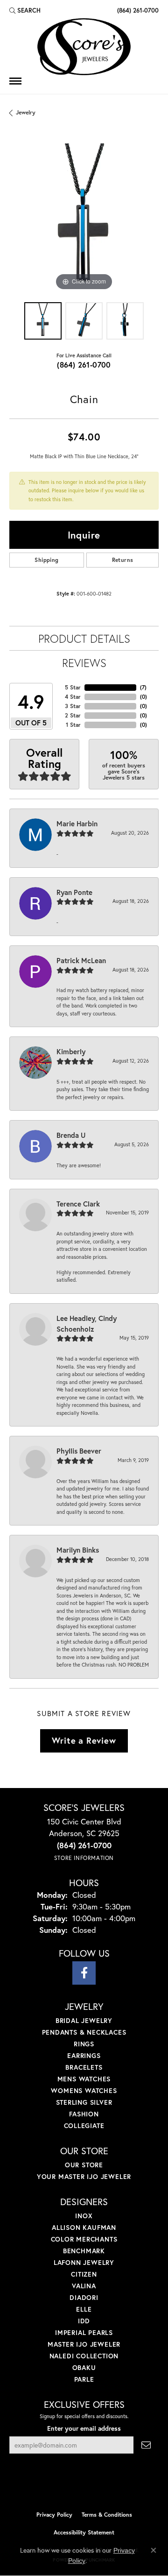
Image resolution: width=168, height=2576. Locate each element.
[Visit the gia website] (99, 2486)
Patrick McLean (81, 960)
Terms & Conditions (107, 2515)
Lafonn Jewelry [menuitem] (84, 2262)
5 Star (73, 687)
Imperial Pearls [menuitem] (84, 2332)
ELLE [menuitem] (84, 2309)
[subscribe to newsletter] (146, 2445)
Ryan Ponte (74, 892)
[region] (84, 218)
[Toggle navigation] (15, 81)
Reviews (84, 663)
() (143, 687)
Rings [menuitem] (84, 2044)
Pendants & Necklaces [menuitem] (84, 2032)
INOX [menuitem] (84, 2216)
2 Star (73, 715)
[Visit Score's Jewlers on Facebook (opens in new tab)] (84, 1973)
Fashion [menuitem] (84, 2114)
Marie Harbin (77, 823)
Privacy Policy (54, 2515)
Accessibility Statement (84, 2532)
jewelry (26, 112)
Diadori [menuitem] (84, 2297)
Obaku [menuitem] (84, 2367)
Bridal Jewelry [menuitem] (84, 2020)
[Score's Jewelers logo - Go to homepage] (84, 47)
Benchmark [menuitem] (84, 2251)
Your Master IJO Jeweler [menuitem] (84, 2176)
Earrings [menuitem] (84, 2055)
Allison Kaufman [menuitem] (84, 2227)
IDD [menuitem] (84, 2321)
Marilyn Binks (78, 1550)
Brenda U (71, 1135)
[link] (137, 10)
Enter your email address (84, 2428)
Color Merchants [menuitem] (84, 2239)
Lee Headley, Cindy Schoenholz (87, 1323)
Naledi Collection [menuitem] (84, 2356)
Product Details (84, 639)
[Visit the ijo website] (68, 2486)
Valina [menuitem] (84, 2286)
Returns (123, 560)
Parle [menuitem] (84, 2379)
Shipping (46, 560)
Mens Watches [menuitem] (84, 2079)
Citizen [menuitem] (84, 2274)
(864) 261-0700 (84, 365)
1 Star (73, 725)
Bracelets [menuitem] (84, 2067)
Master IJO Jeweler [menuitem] (84, 2344)
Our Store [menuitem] (84, 2165)
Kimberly (71, 1051)
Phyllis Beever (79, 1451)
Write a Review (84, 1740)
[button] (25, 10)
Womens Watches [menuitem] (84, 2090)
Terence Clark (78, 1204)
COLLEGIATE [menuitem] (84, 2125)
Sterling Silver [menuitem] (84, 2102)
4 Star (73, 697)
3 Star (73, 706)
